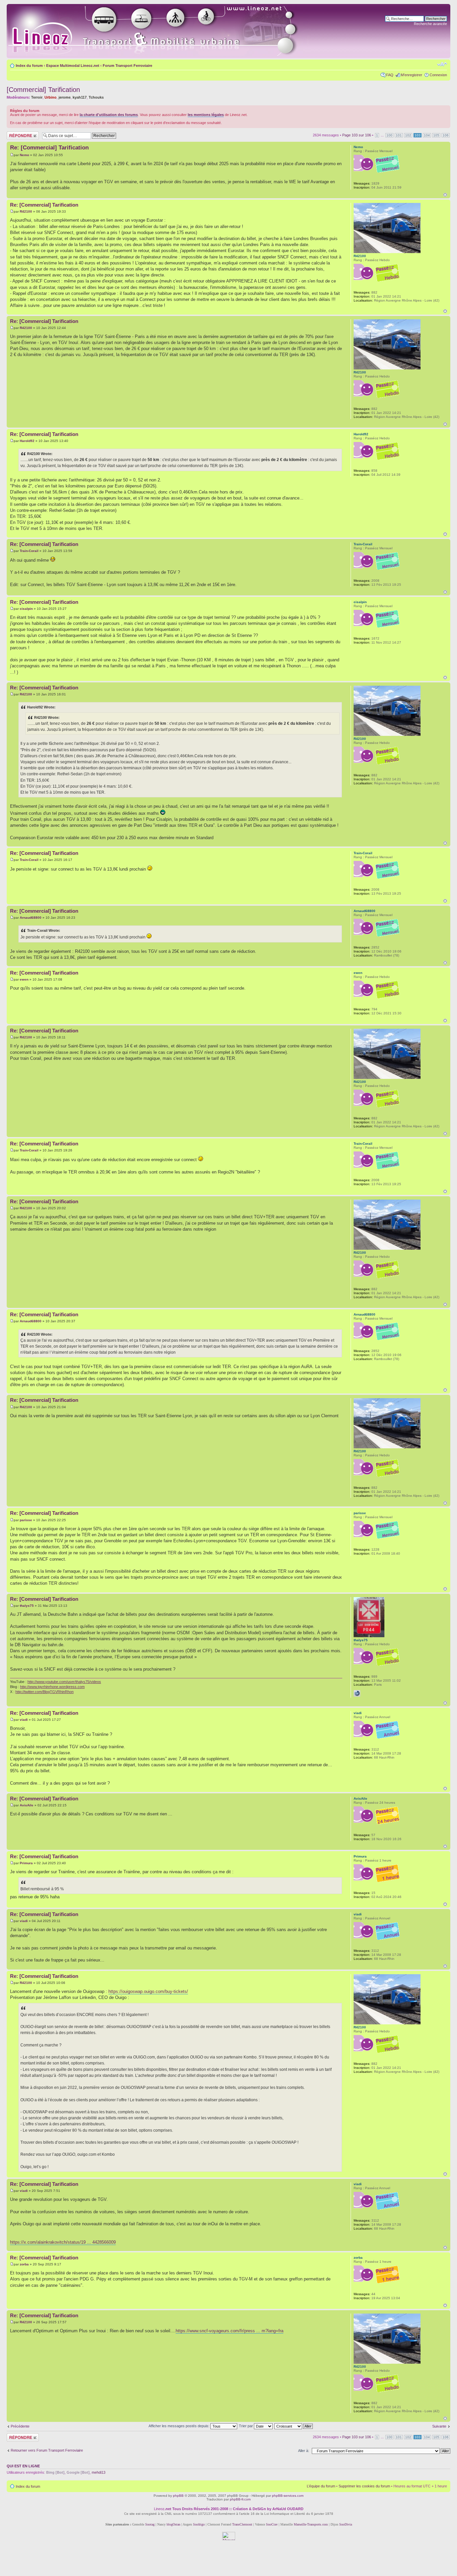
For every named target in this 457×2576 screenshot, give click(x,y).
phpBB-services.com (288, 2496)
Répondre (15, 133)
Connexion (438, 75)
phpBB (178, 2496)
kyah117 (80, 97)
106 (446, 135)
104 (427, 135)
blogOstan (173, 2524)
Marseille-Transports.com (311, 2524)
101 (399, 135)
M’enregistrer (412, 75)
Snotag (150, 2524)
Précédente (20, 2426)
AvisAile (27, 1805)
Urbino (51, 97)
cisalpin (26, 609)
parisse (26, 1520)
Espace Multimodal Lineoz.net (73, 66)
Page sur (357, 135)
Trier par (246, 2426)
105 (436, 135)
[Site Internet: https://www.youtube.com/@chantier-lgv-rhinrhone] (357, 1693)
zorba (24, 2264)
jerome (65, 97)
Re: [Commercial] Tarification (49, 148)
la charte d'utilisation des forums (109, 115)
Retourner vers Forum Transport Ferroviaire (47, 2450)
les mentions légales (206, 115)
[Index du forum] (161, 31)
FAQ (390, 75)
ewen (24, 979)
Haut (445, 195)
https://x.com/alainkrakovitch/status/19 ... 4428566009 (63, 2242)
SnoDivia (346, 2524)
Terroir (37, 97)
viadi (24, 1720)
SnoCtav (272, 2524)
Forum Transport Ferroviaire (127, 66)
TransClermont (242, 2524)
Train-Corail (29, 551)
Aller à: (304, 2451)
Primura (26, 1863)
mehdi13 (99, 2472)
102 (408, 135)
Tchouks (96, 97)
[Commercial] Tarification (43, 90)
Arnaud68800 (31, 918)
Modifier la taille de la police (442, 64)
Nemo (24, 155)
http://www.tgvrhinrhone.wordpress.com (52, 1687)
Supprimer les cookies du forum (364, 2486)
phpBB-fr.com (240, 2499)
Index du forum (29, 66)
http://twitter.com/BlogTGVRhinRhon (44, 1692)
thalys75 (27, 1606)
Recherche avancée (430, 24)
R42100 (26, 211)
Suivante (439, 2426)
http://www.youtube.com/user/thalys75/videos (64, 1682)
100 (389, 135)
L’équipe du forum (321, 2486)
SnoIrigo (199, 2524)
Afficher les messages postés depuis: (179, 2426)
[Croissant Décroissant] (294, 2426)
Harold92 (27, 441)
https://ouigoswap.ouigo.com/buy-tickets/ (148, 1991)
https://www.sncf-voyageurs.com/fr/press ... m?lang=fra (230, 2331)
